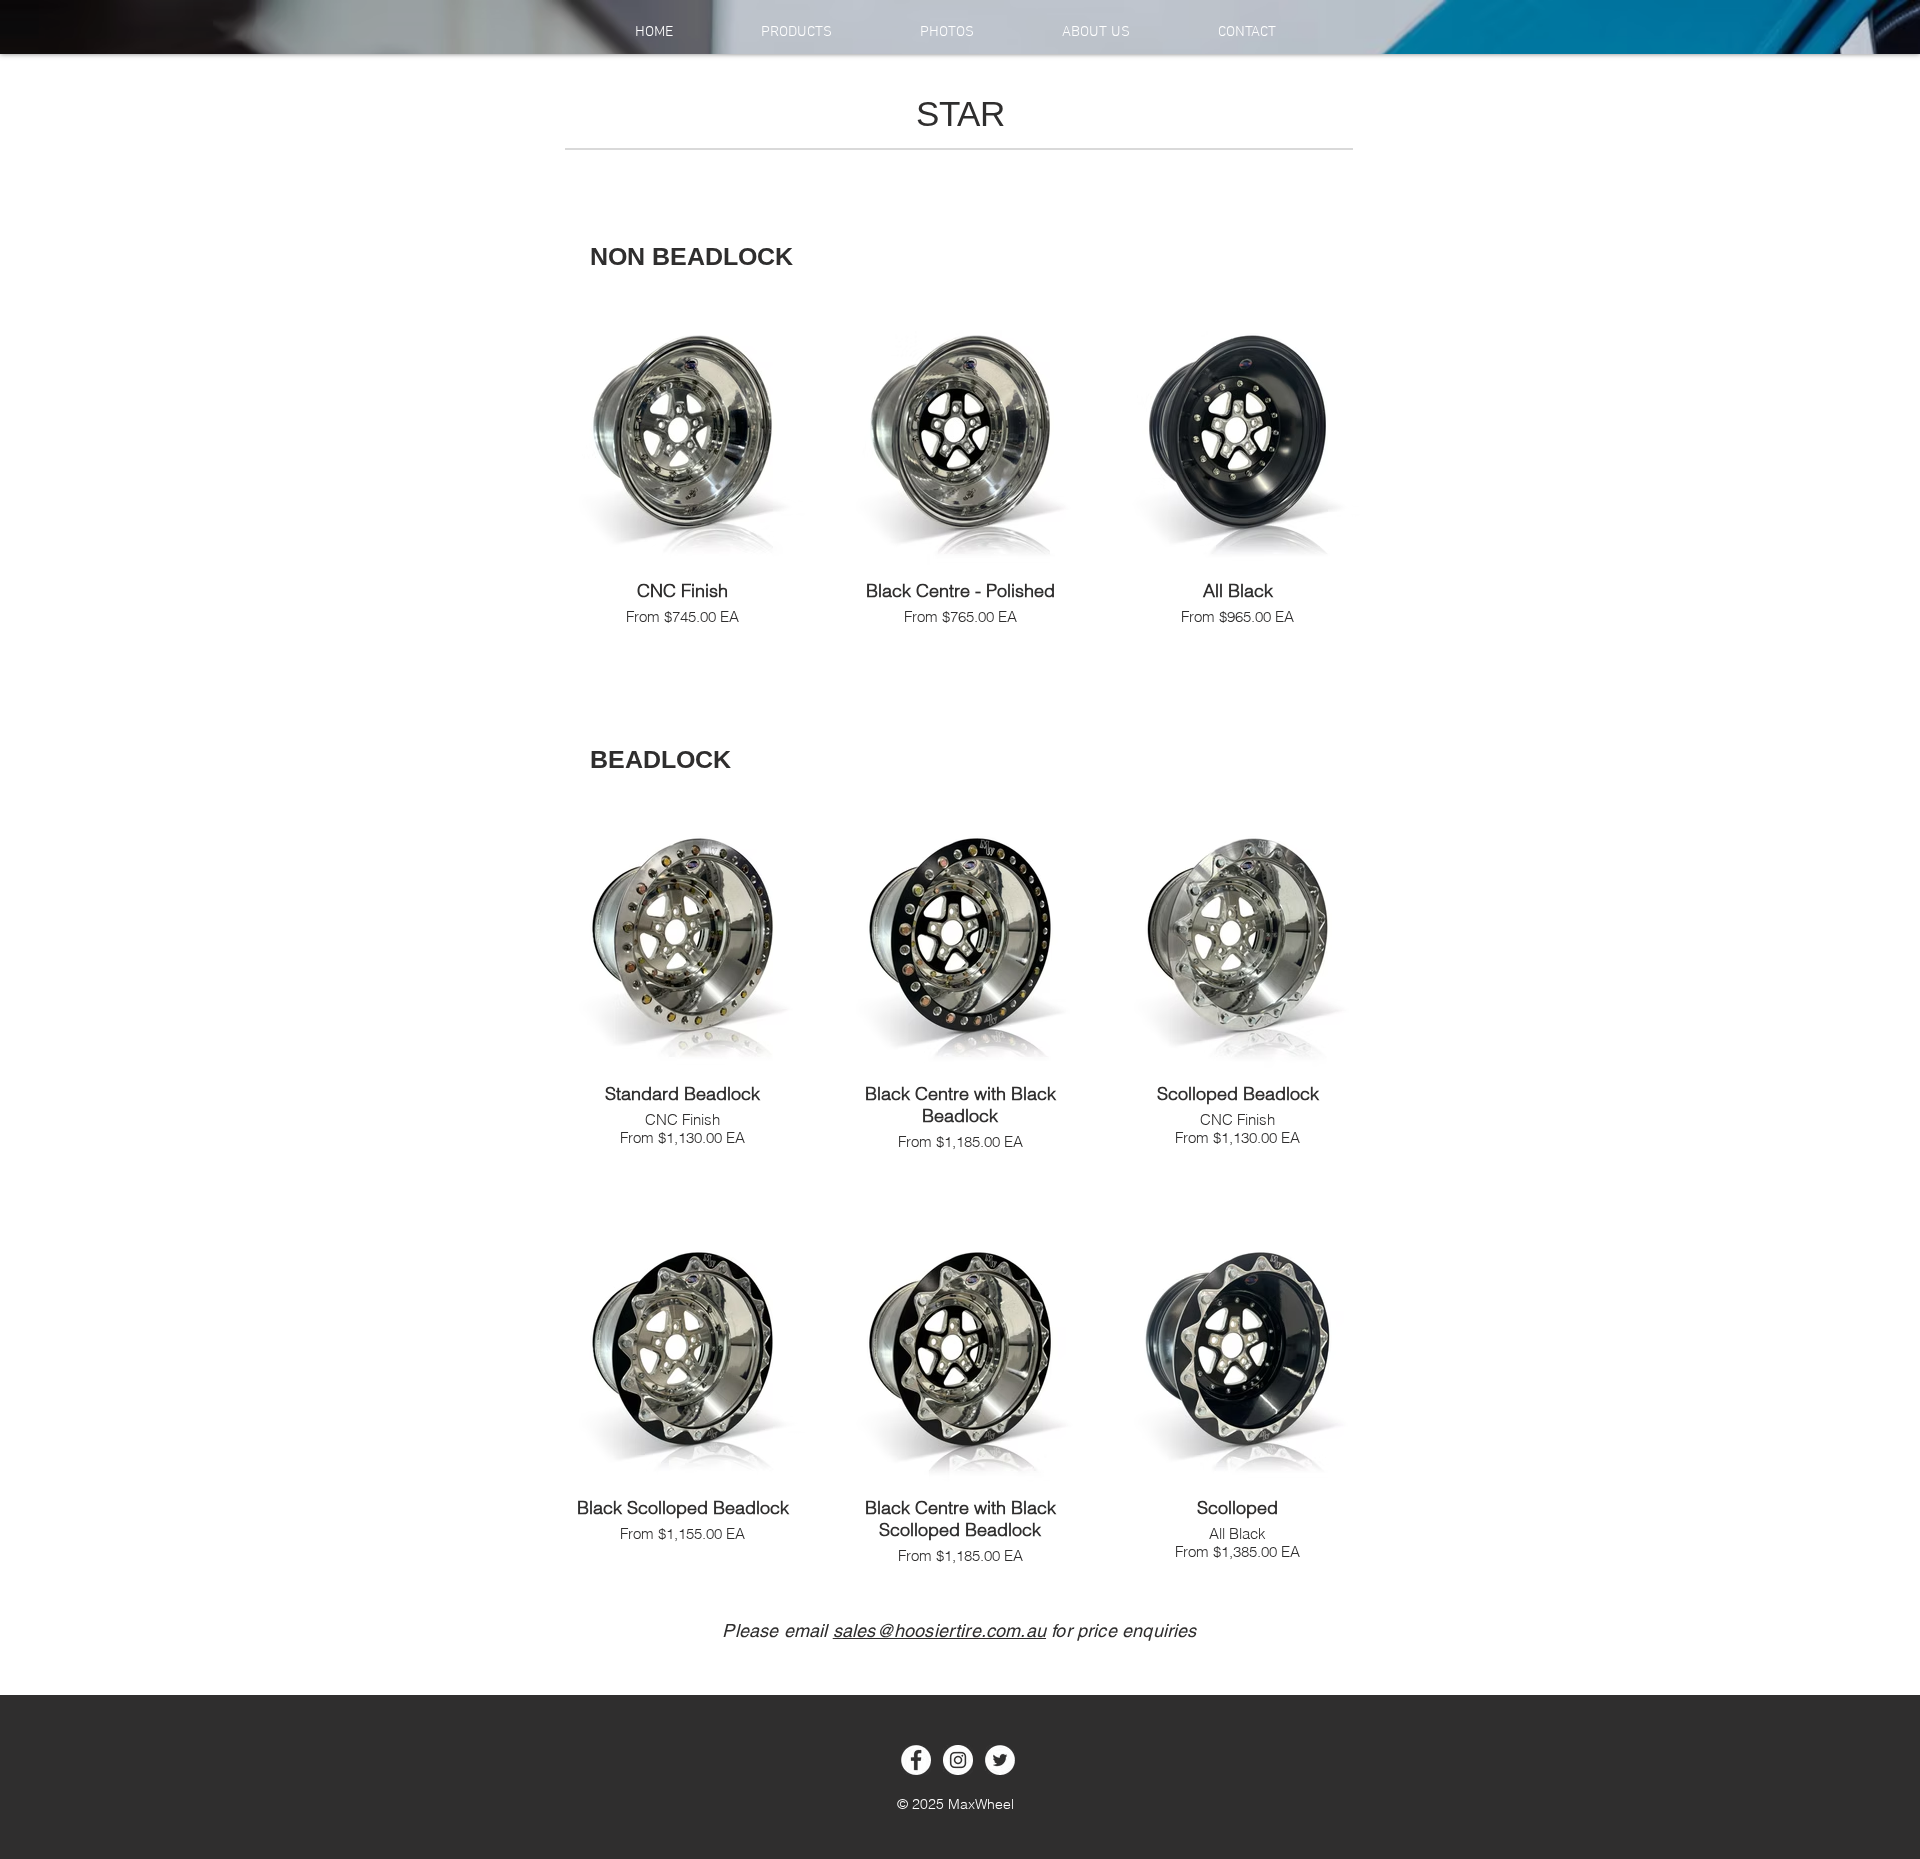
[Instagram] (958, 1760)
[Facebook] (916, 1760)
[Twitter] (1000, 1760)
